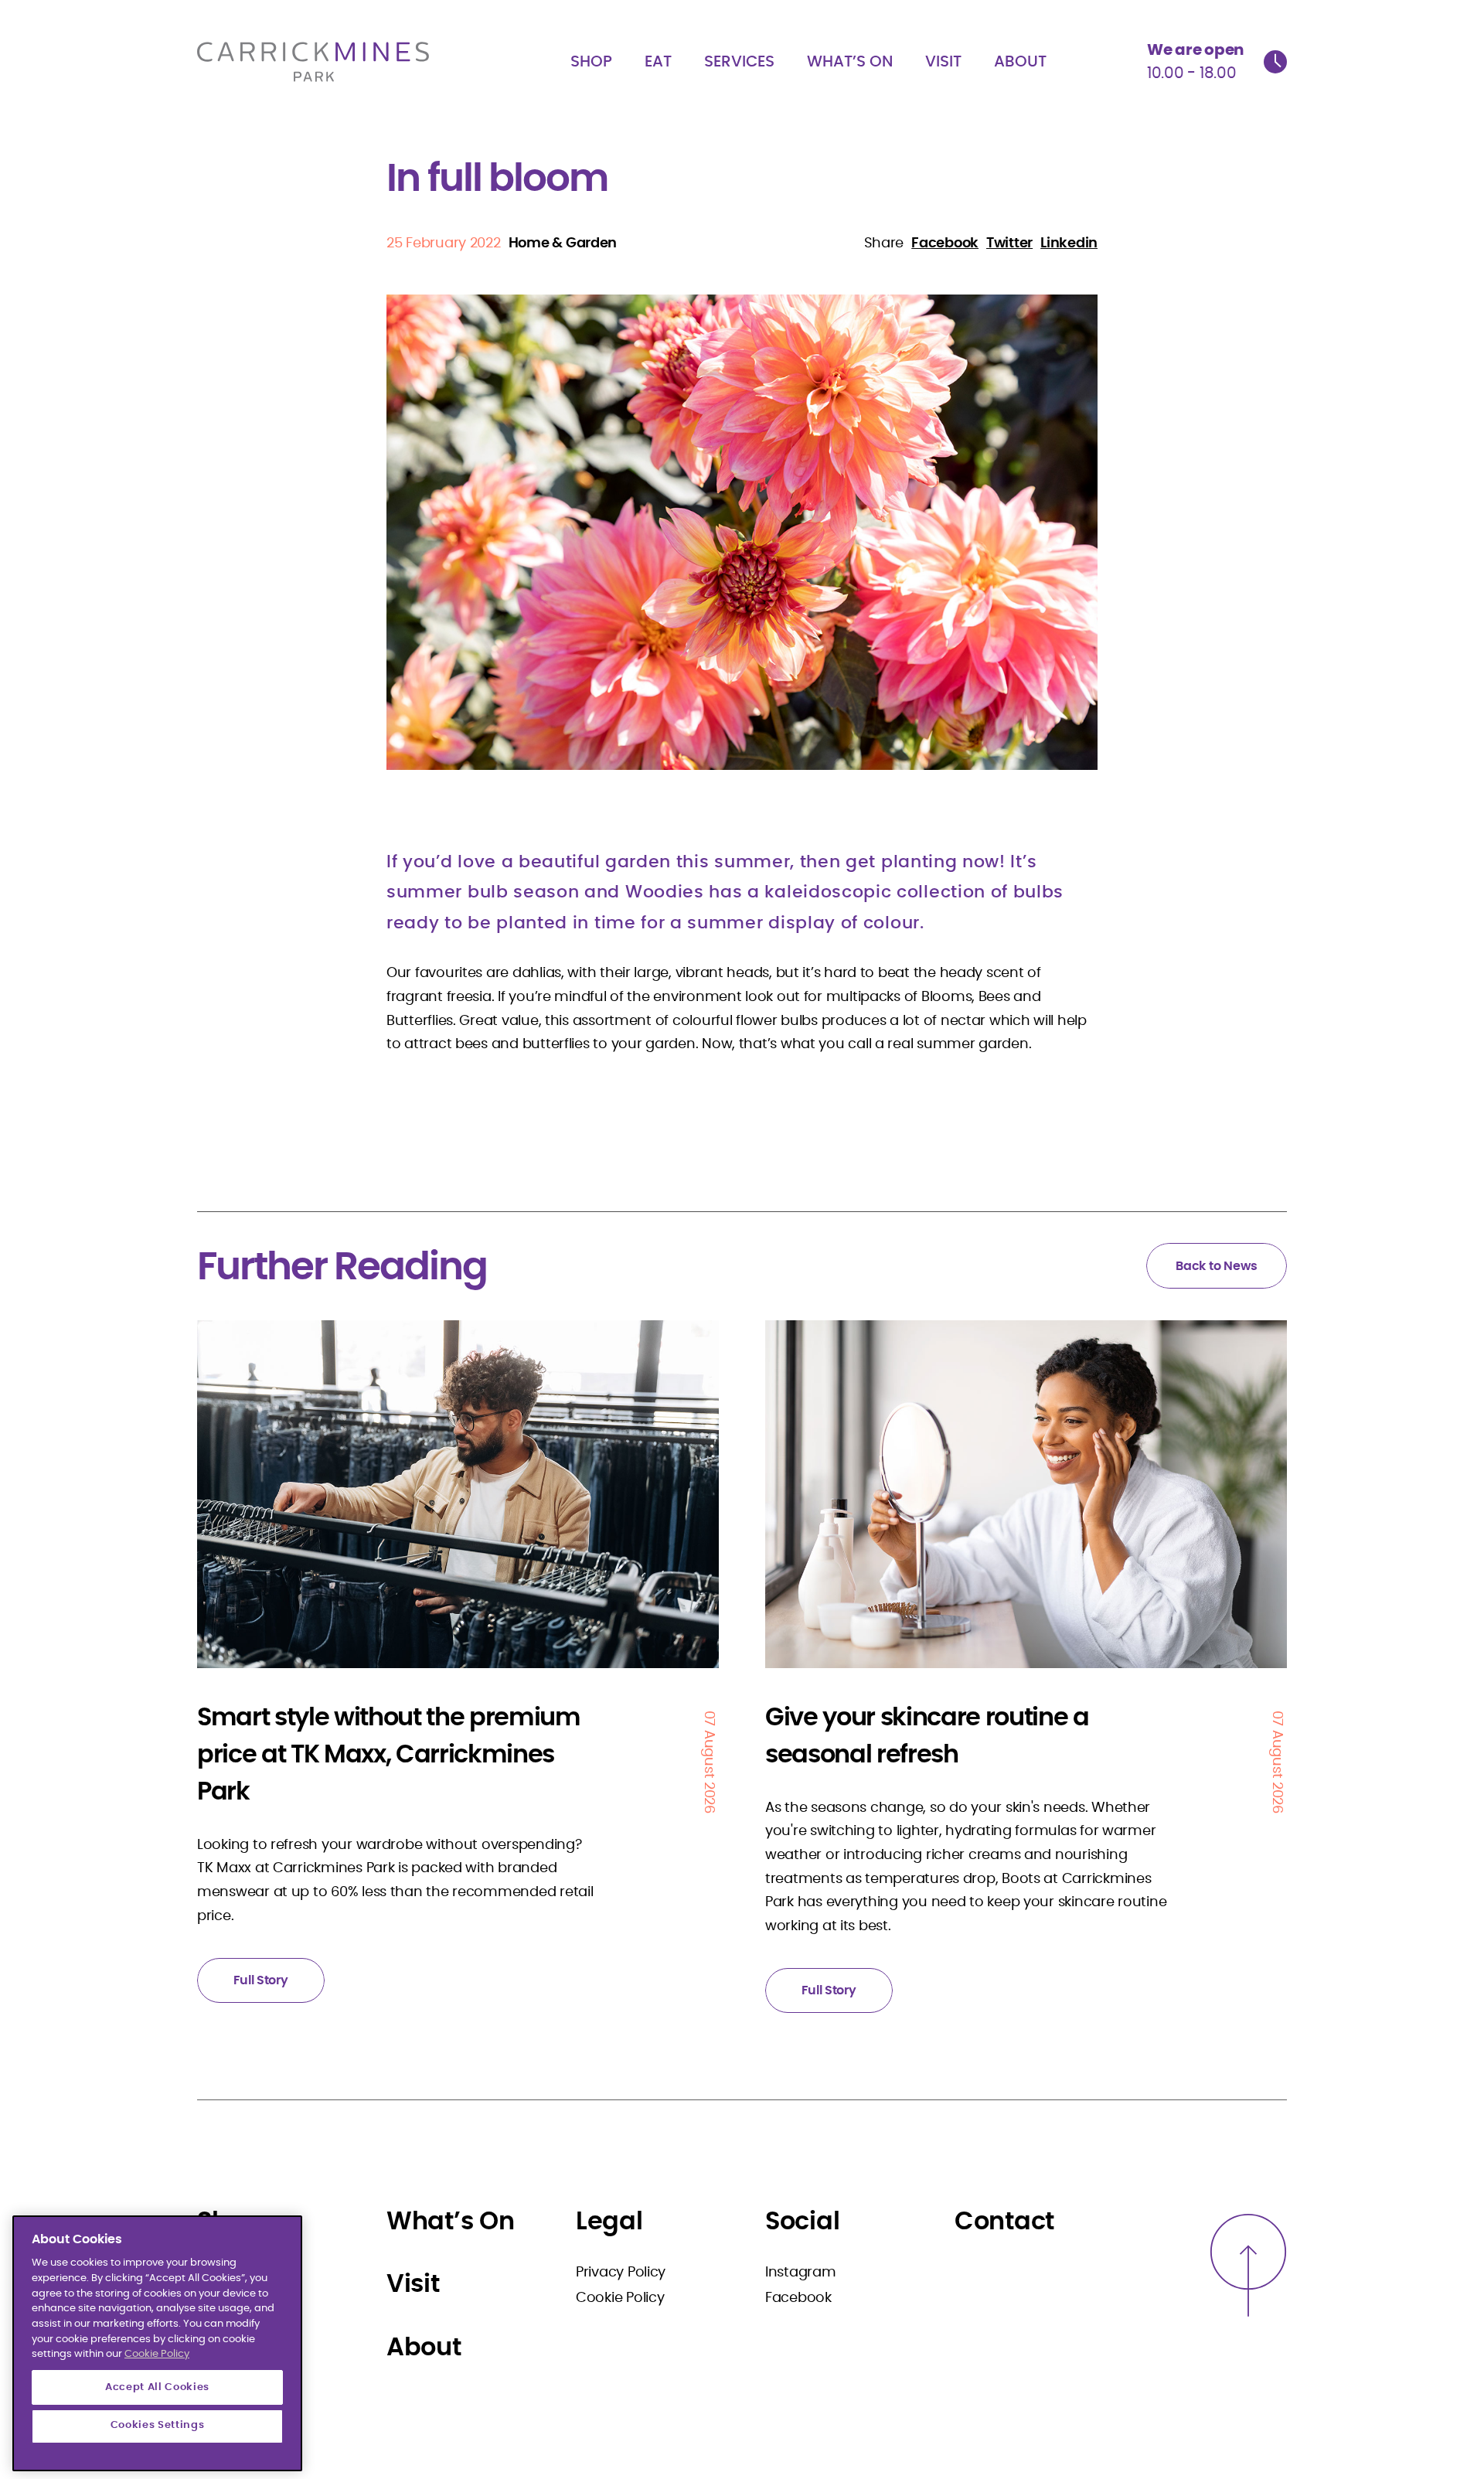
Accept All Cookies (157, 2387)
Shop (591, 62)
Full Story (260, 1980)
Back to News (1217, 1266)
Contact (1004, 2222)
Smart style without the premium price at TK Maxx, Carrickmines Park (389, 1755)
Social (802, 2222)
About (1020, 62)
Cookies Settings (158, 2426)
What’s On (850, 62)
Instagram (801, 2273)
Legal (609, 2222)
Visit (943, 62)
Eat (658, 62)
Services (739, 62)
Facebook (798, 2298)
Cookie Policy (620, 2298)
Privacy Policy (621, 2273)
